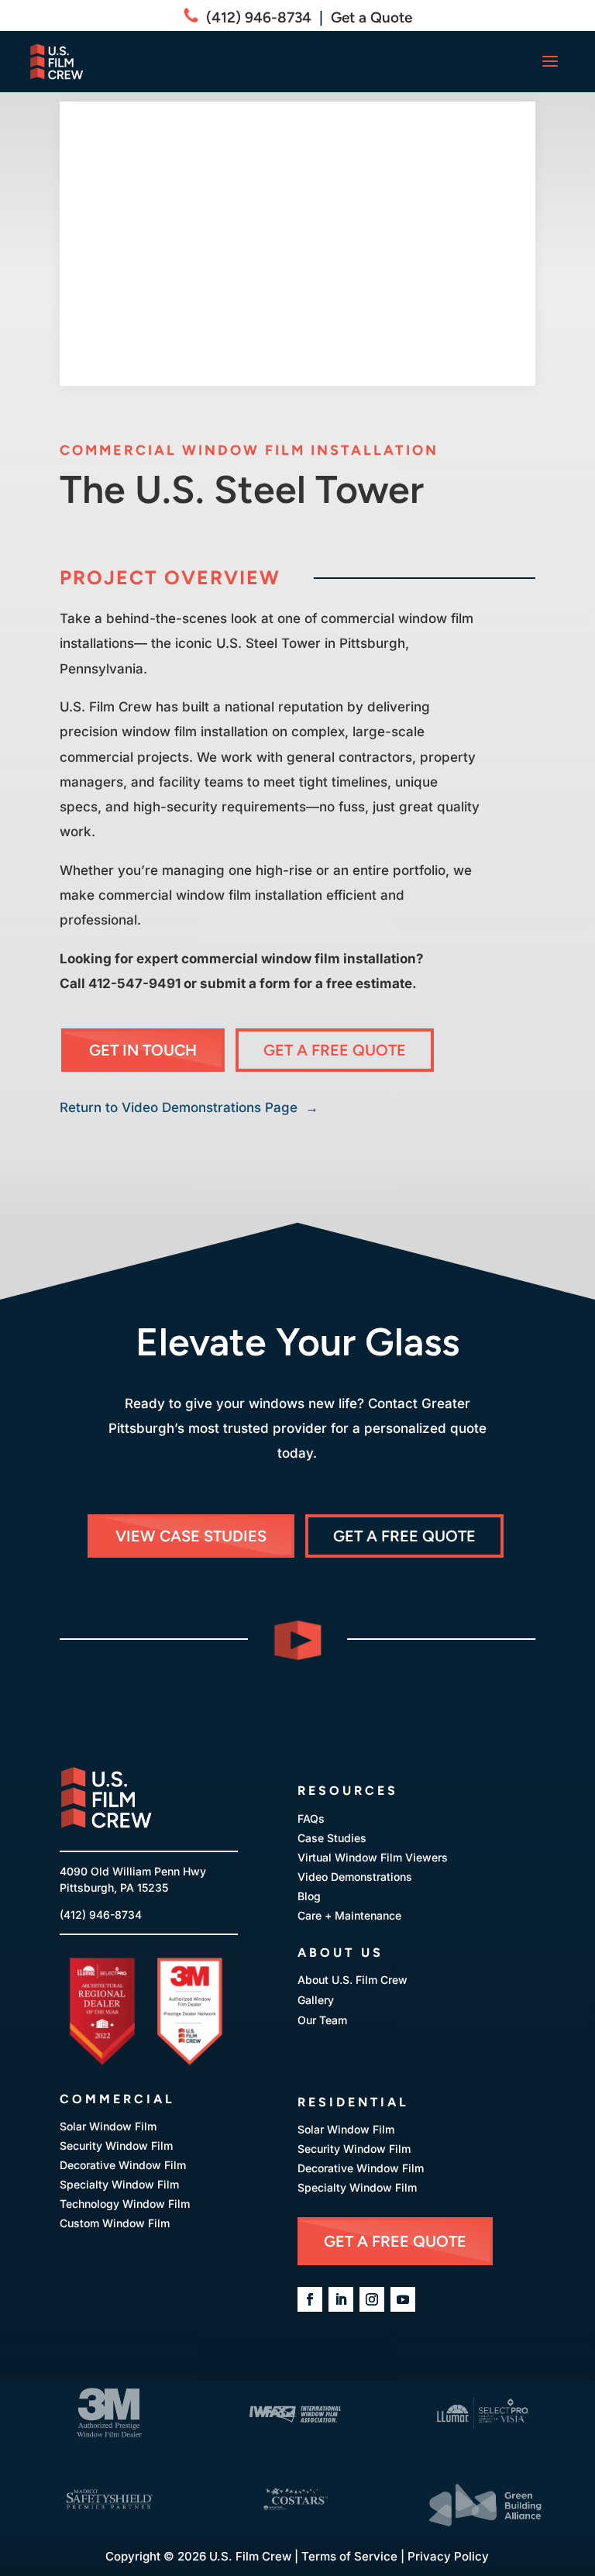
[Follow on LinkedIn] (341, 2299)
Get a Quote (371, 17)
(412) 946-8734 (255, 17)
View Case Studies (191, 1536)
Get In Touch (143, 1050)
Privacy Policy (448, 2556)
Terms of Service (349, 2556)
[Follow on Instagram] (372, 2299)
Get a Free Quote (335, 1050)
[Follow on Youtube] (403, 2299)
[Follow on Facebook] (310, 2299)
